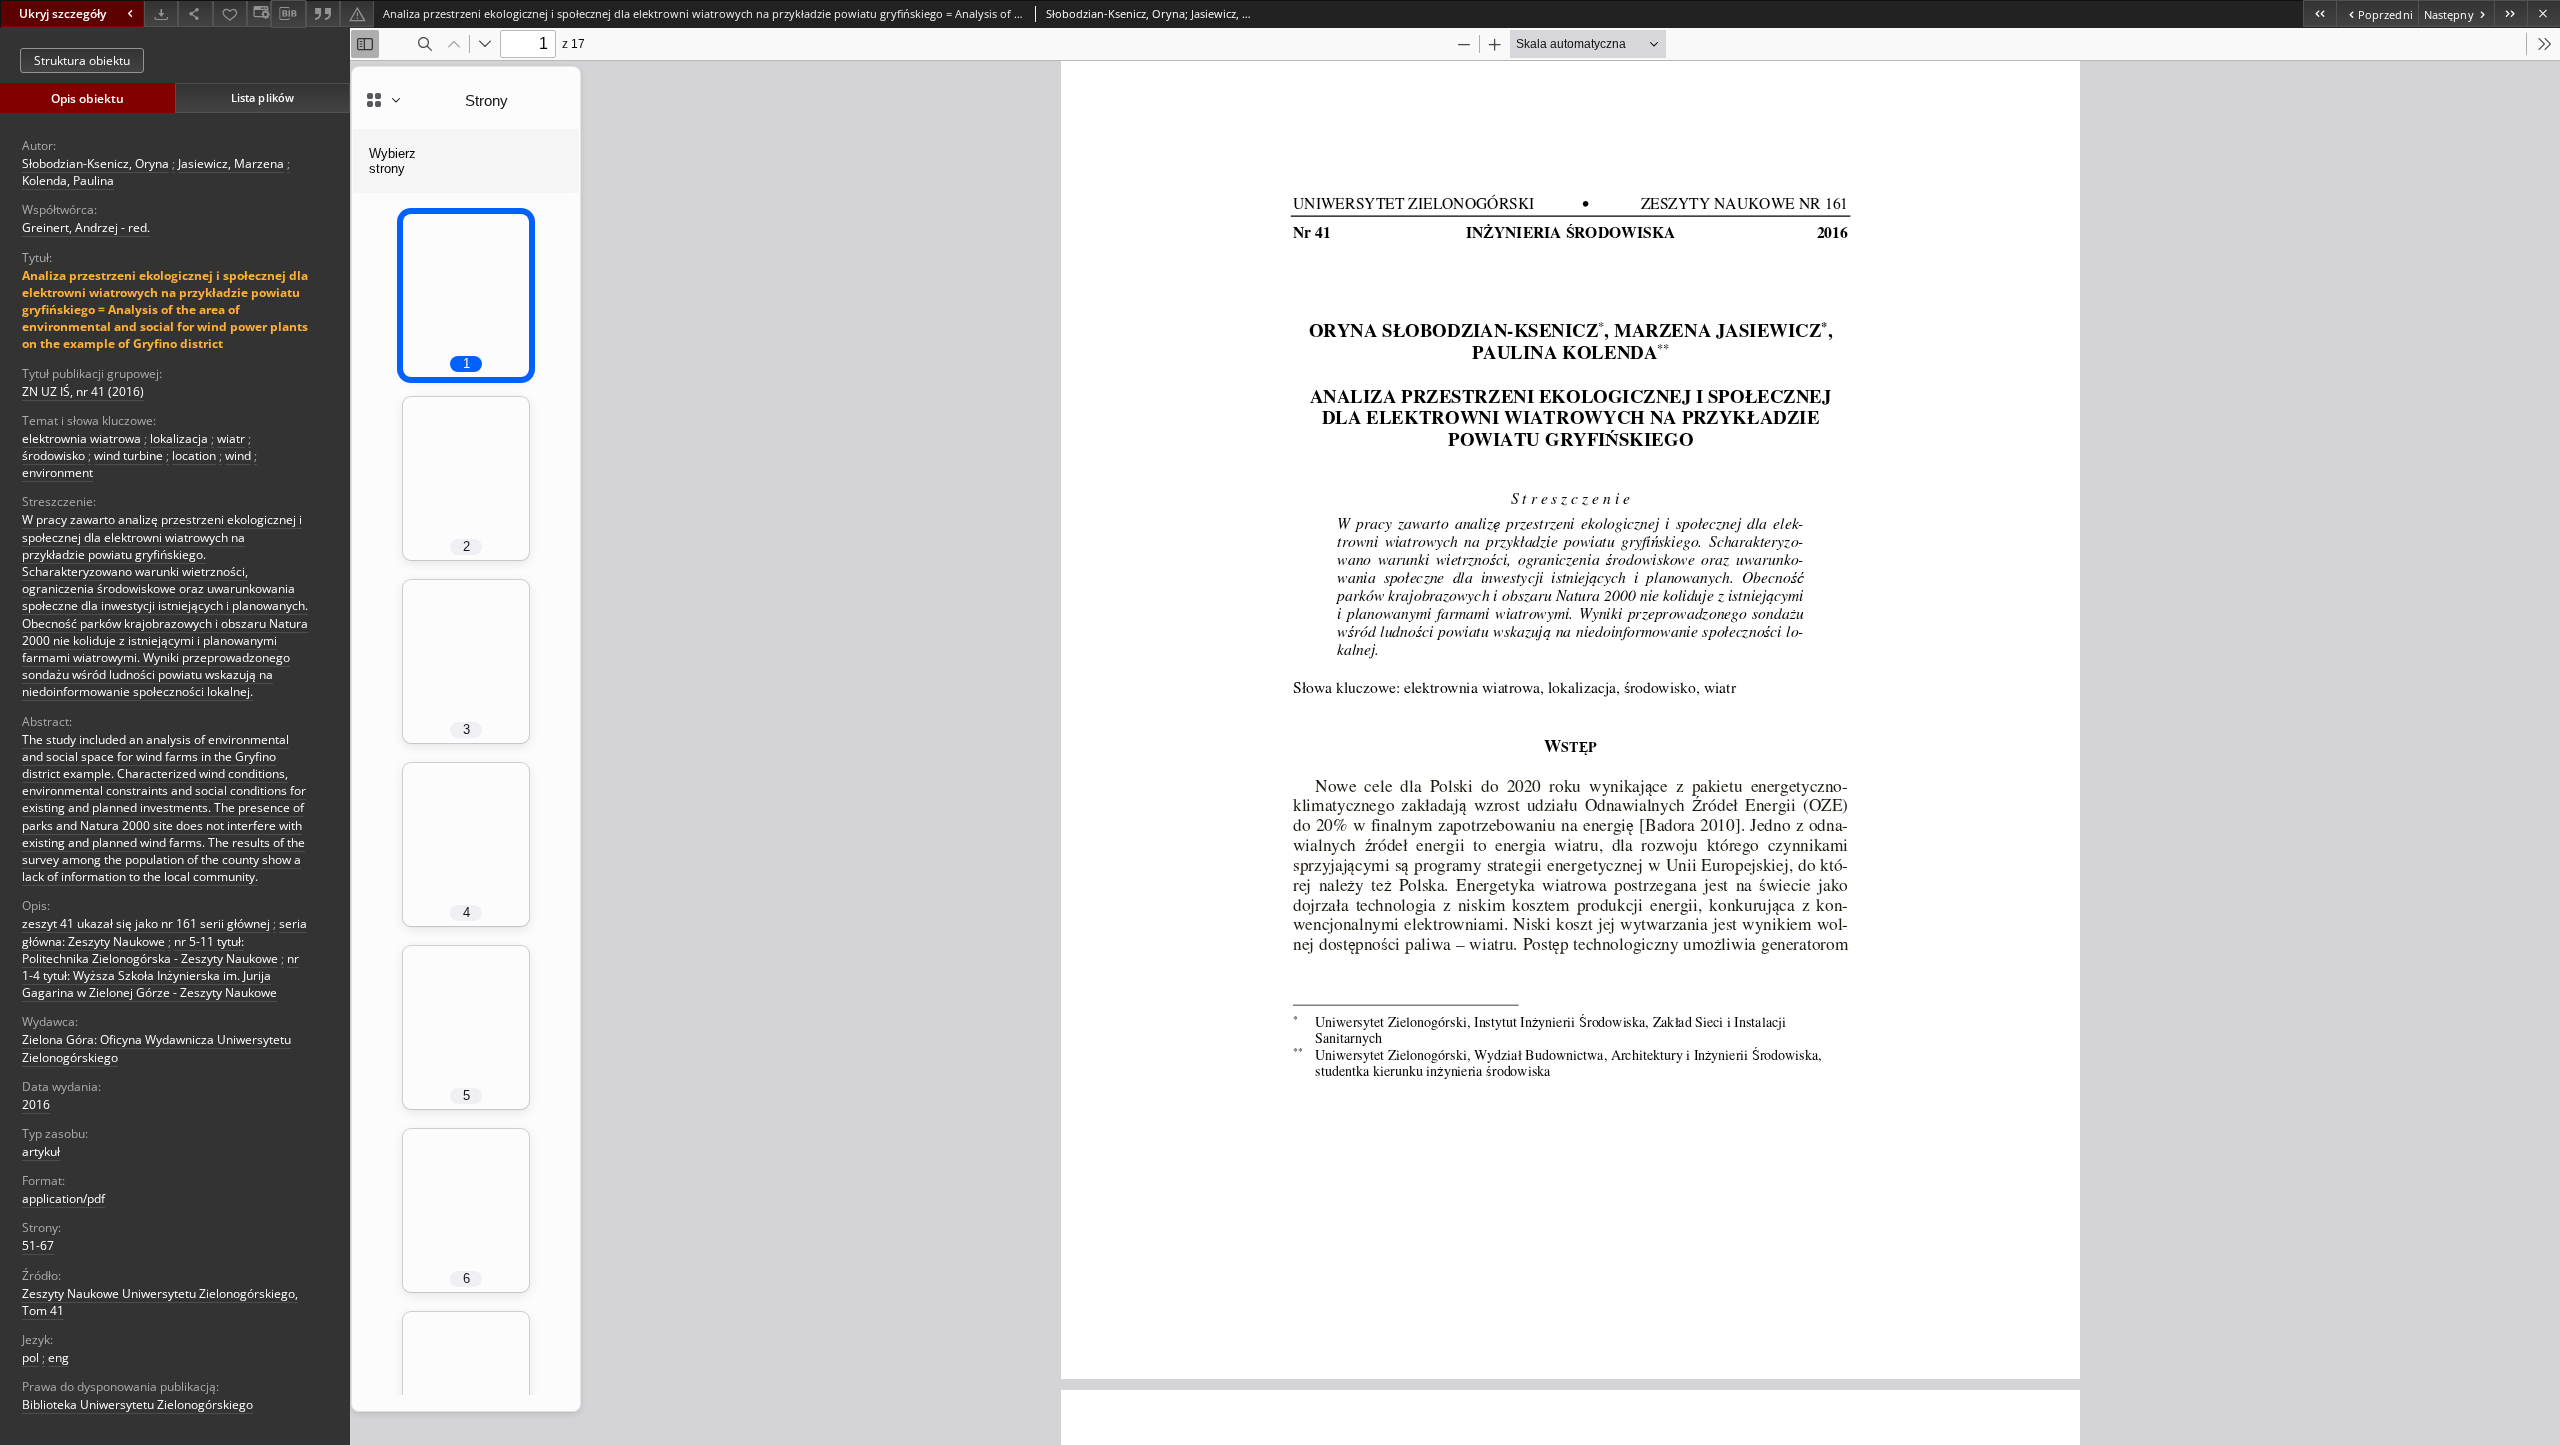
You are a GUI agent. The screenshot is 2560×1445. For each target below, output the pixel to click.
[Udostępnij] (195, 13)
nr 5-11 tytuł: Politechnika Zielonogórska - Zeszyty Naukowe (150, 950)
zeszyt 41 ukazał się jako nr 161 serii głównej (146, 923)
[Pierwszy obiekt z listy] (2319, 13)
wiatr (231, 438)
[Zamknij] (2543, 13)
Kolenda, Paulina (68, 180)
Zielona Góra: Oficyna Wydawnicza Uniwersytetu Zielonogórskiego (156, 1048)
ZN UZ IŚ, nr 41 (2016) (83, 391)
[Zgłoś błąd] (357, 13)
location (194, 455)
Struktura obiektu (82, 60)
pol (30, 1357)
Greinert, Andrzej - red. (86, 227)
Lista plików (262, 97)
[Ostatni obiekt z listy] (2510, 13)
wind (238, 455)
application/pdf (63, 1198)
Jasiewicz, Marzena (231, 163)
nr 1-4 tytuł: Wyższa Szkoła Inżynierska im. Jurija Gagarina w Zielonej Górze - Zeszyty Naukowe (160, 975)
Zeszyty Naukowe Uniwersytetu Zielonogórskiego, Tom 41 (160, 1302)
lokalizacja (179, 438)
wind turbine (128, 455)
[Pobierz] (161, 13)
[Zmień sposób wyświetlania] (259, 13)
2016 (36, 1104)
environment (57, 472)
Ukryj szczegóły (62, 13)
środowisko (53, 455)
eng (58, 1357)
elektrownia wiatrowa (81, 438)
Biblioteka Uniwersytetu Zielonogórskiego (137, 1404)
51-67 (38, 1245)
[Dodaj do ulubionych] (230, 13)
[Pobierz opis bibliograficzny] (288, 14)
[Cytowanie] (323, 13)
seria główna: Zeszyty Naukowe (164, 932)
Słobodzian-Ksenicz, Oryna (95, 163)
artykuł (41, 1151)
